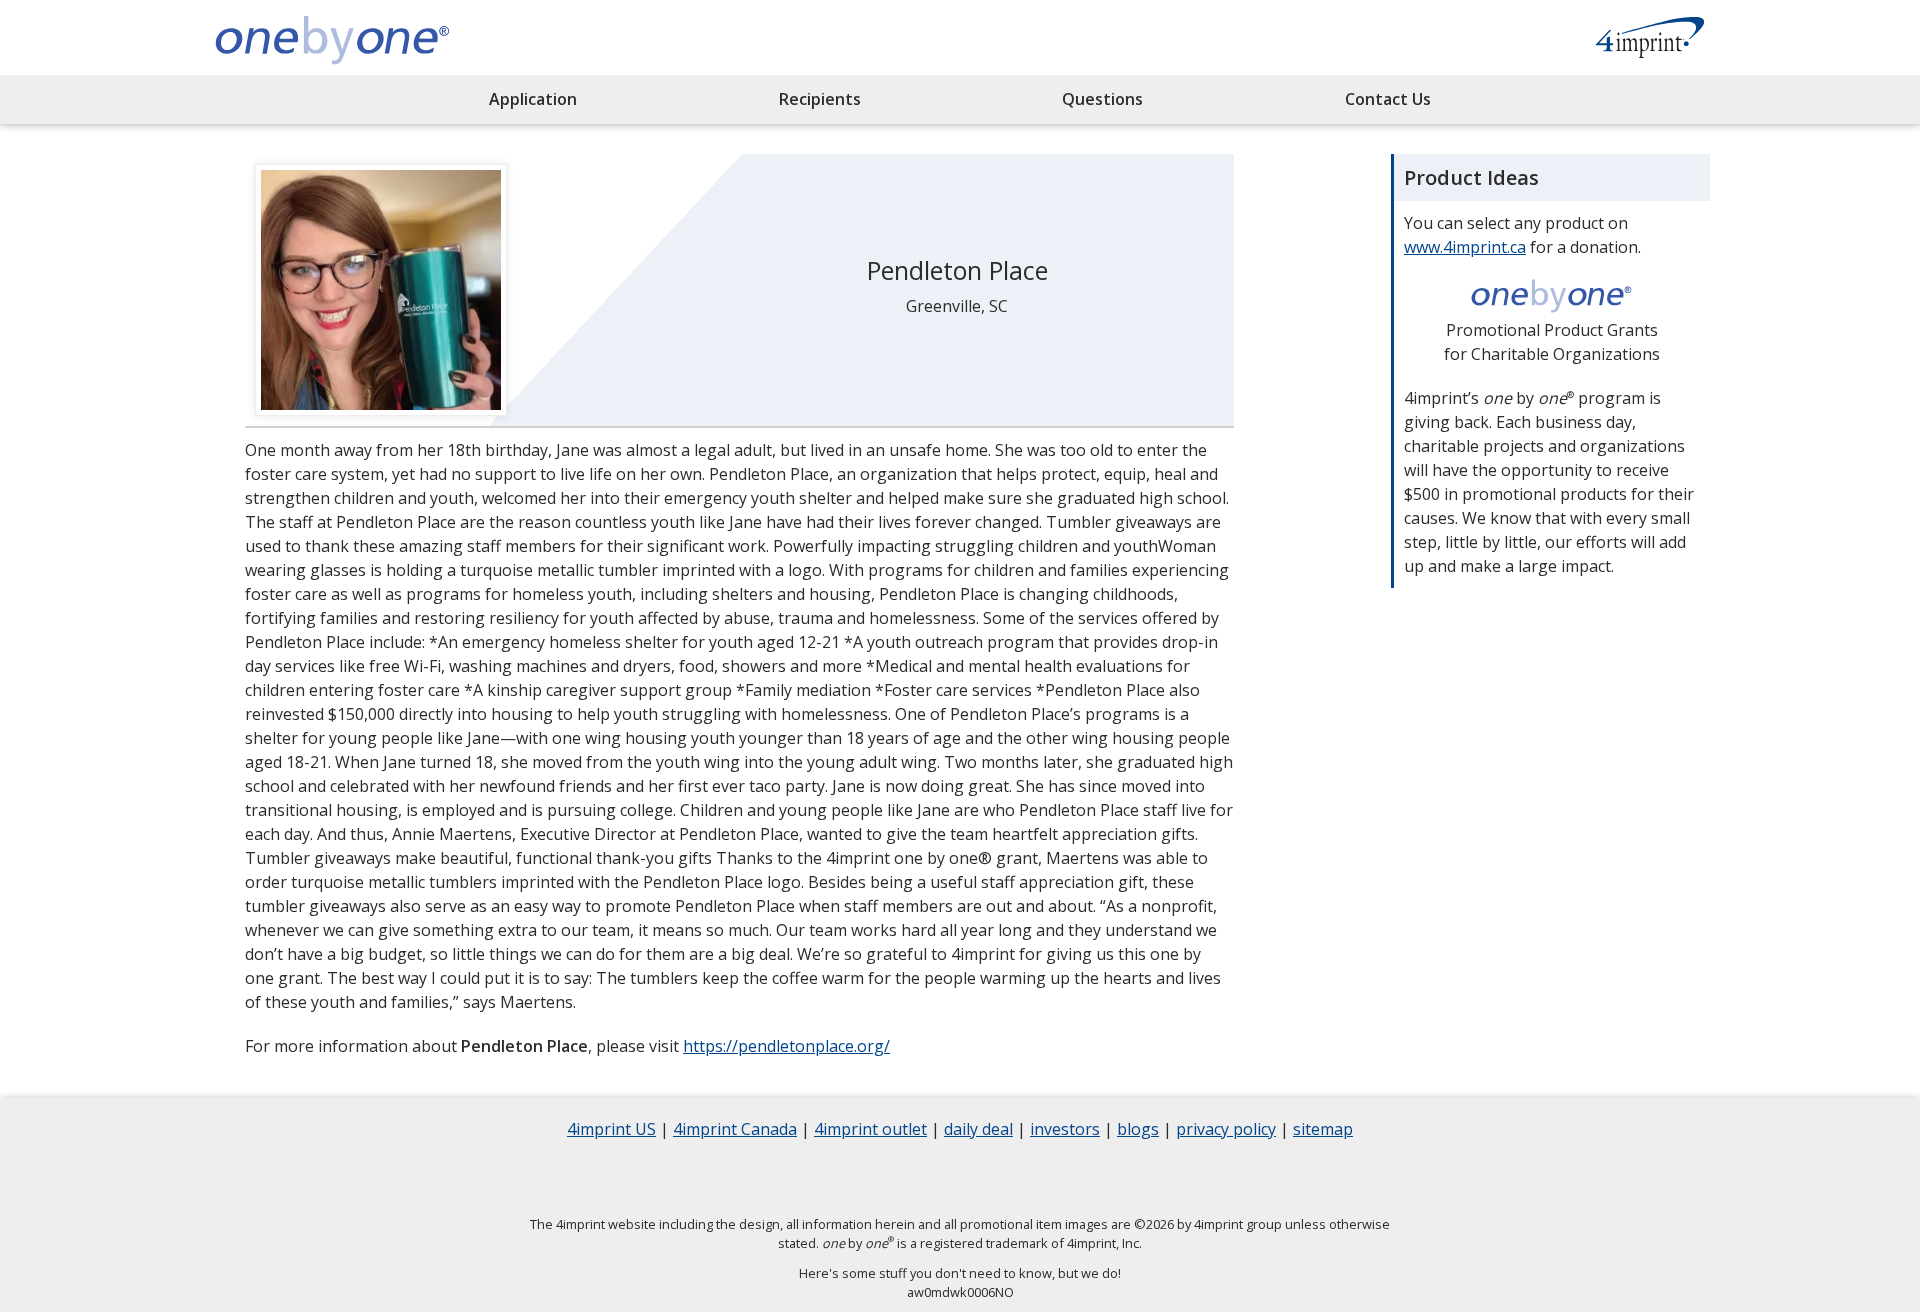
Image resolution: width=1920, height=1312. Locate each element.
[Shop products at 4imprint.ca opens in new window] (1650, 40)
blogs (1138, 1131)
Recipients (820, 99)
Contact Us (1388, 99)
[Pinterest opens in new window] (1085, 1177)
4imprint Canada (735, 1131)
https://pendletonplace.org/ (786, 1046)
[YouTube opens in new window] (1035, 1177)
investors (1065, 1131)
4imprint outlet (870, 1131)
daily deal (978, 1131)
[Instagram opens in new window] (985, 1177)
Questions (1102, 99)
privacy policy (1226, 1131)
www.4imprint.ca (1465, 247)
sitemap (1323, 1131)
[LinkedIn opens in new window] (935, 1177)
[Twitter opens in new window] (885, 1177)
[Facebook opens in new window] (835, 1177)
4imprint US (611, 1131)
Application (533, 99)
